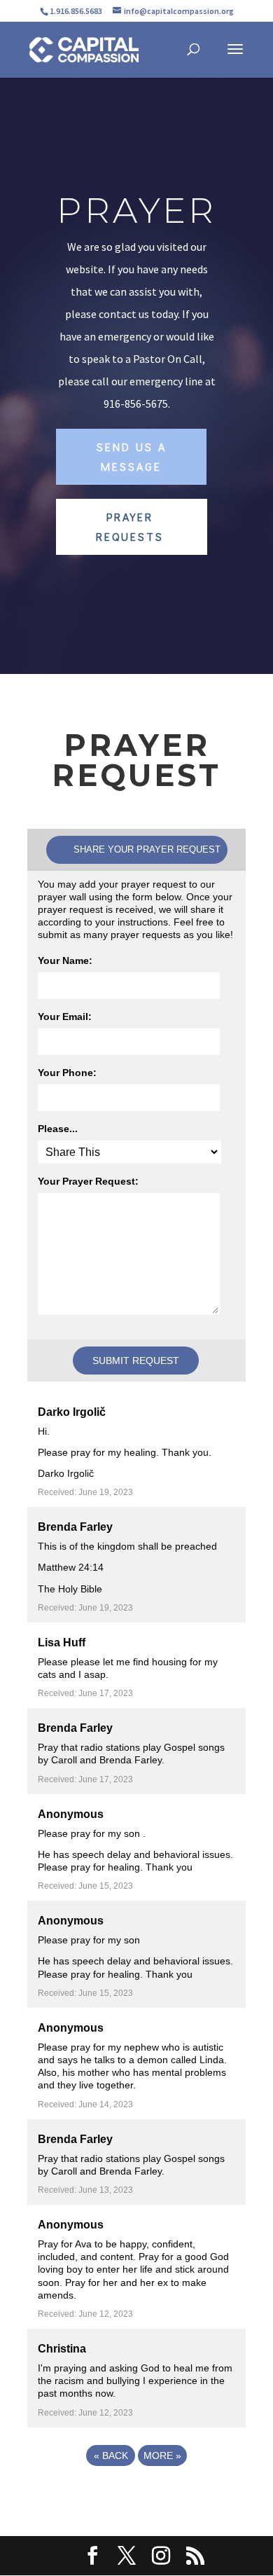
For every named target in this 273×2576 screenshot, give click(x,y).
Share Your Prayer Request (147, 849)
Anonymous (71, 1814)
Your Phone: (67, 1073)
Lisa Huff (62, 1642)
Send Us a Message (132, 456)
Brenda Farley (75, 1527)
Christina (62, 2349)
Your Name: (65, 960)
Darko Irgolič (72, 1412)
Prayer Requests (130, 526)
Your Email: (65, 1017)
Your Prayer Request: (88, 1181)
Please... (58, 1129)
